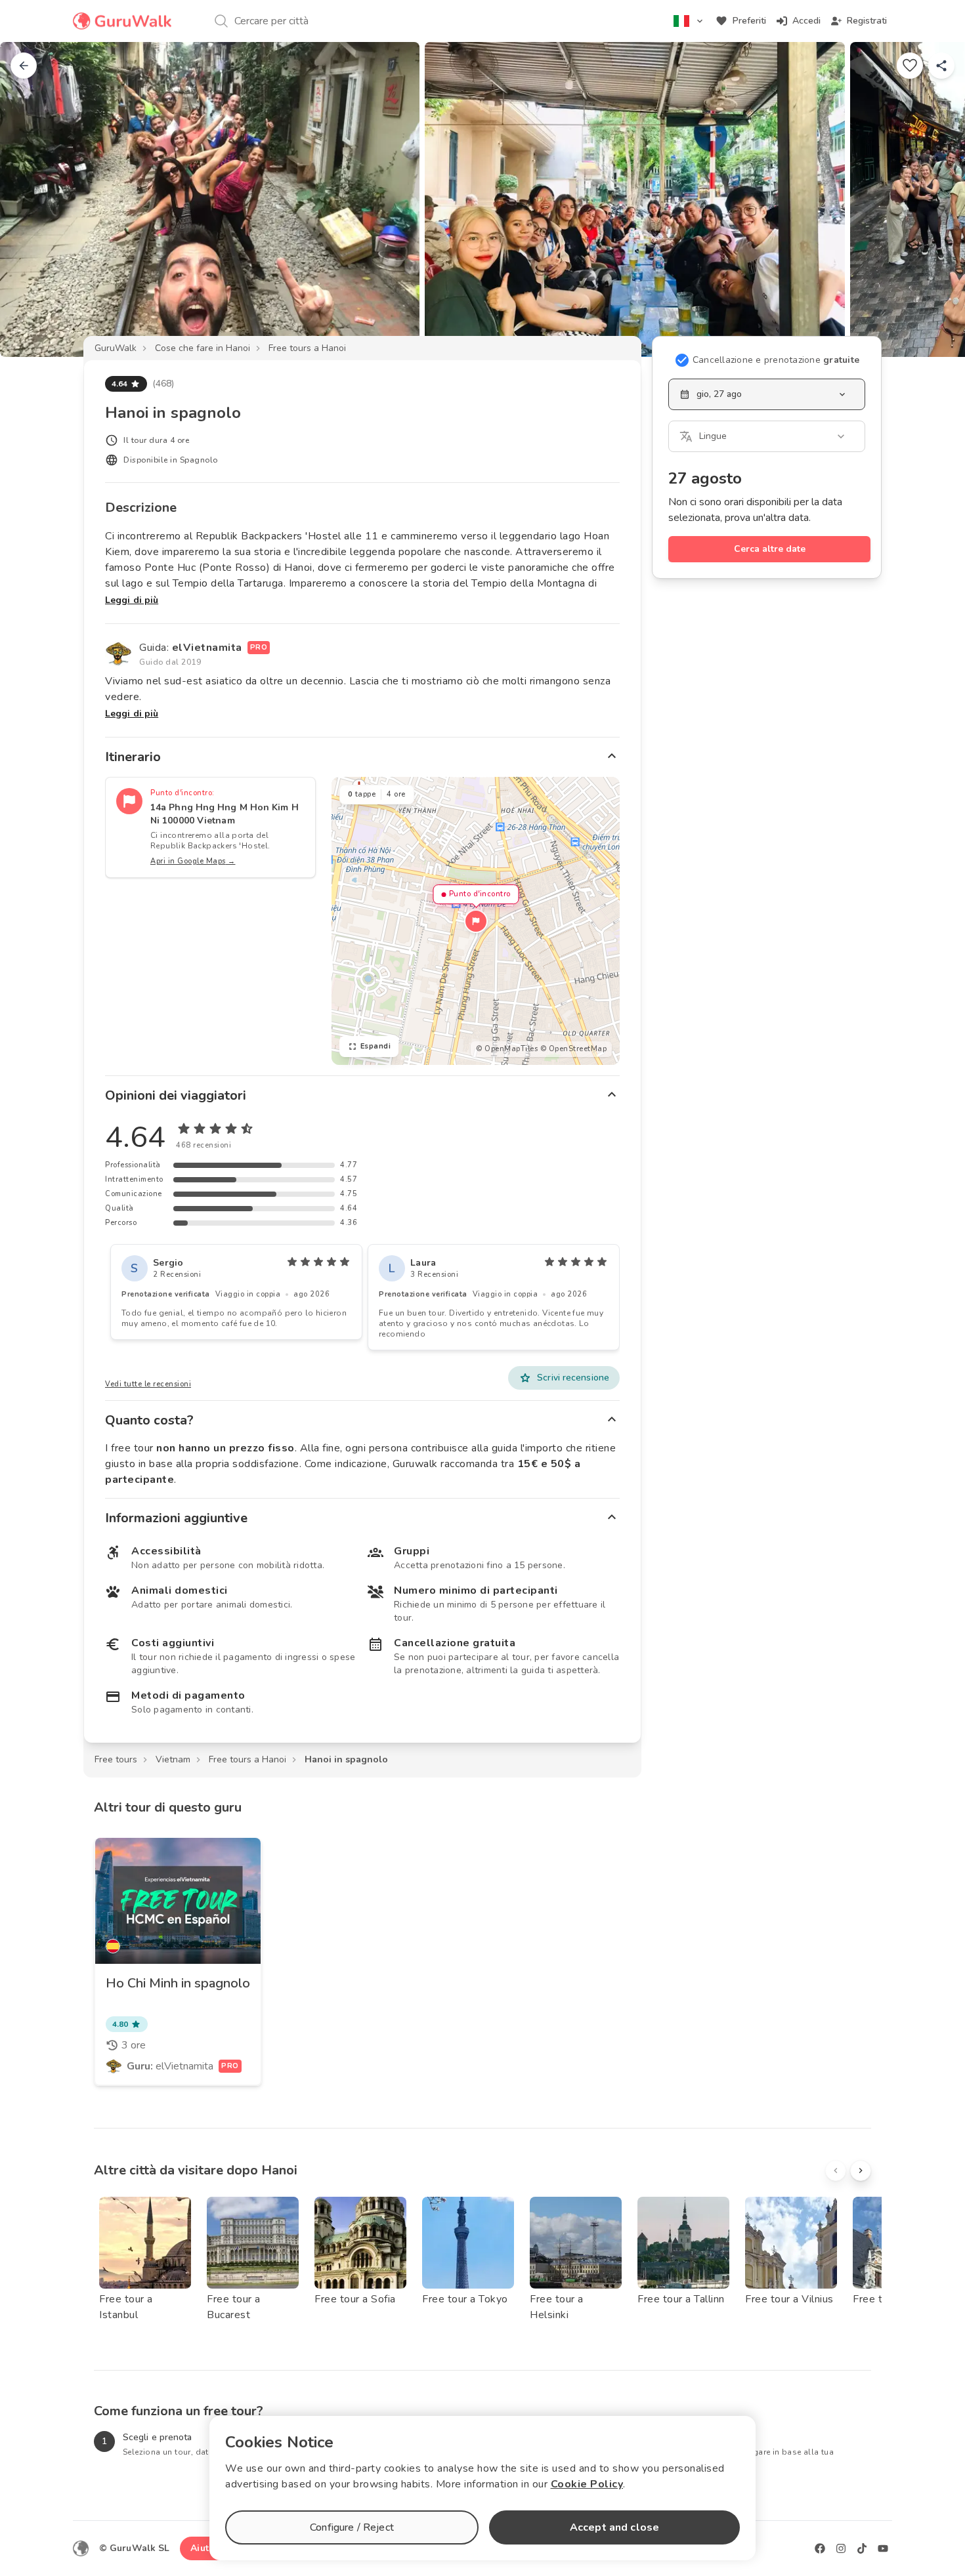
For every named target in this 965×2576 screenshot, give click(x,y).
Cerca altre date (770, 549)
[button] (476, 921)
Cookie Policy (587, 2484)
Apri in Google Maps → (193, 861)
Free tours (116, 1759)
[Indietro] (24, 66)
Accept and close (614, 2527)
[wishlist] (910, 66)
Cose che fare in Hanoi (203, 348)
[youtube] (883, 2548)
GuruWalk (116, 348)
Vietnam (173, 1759)
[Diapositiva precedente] (32, 199)
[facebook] (820, 2548)
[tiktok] (862, 2548)
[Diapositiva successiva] (933, 199)
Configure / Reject (352, 2527)
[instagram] (841, 2548)
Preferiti (749, 21)
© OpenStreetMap (574, 1049)
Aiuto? (205, 2548)
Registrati (867, 21)
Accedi (806, 21)
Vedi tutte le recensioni (148, 1384)
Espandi (376, 1046)
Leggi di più (132, 600)
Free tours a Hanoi (307, 348)
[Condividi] (941, 66)
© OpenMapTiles (507, 1049)
